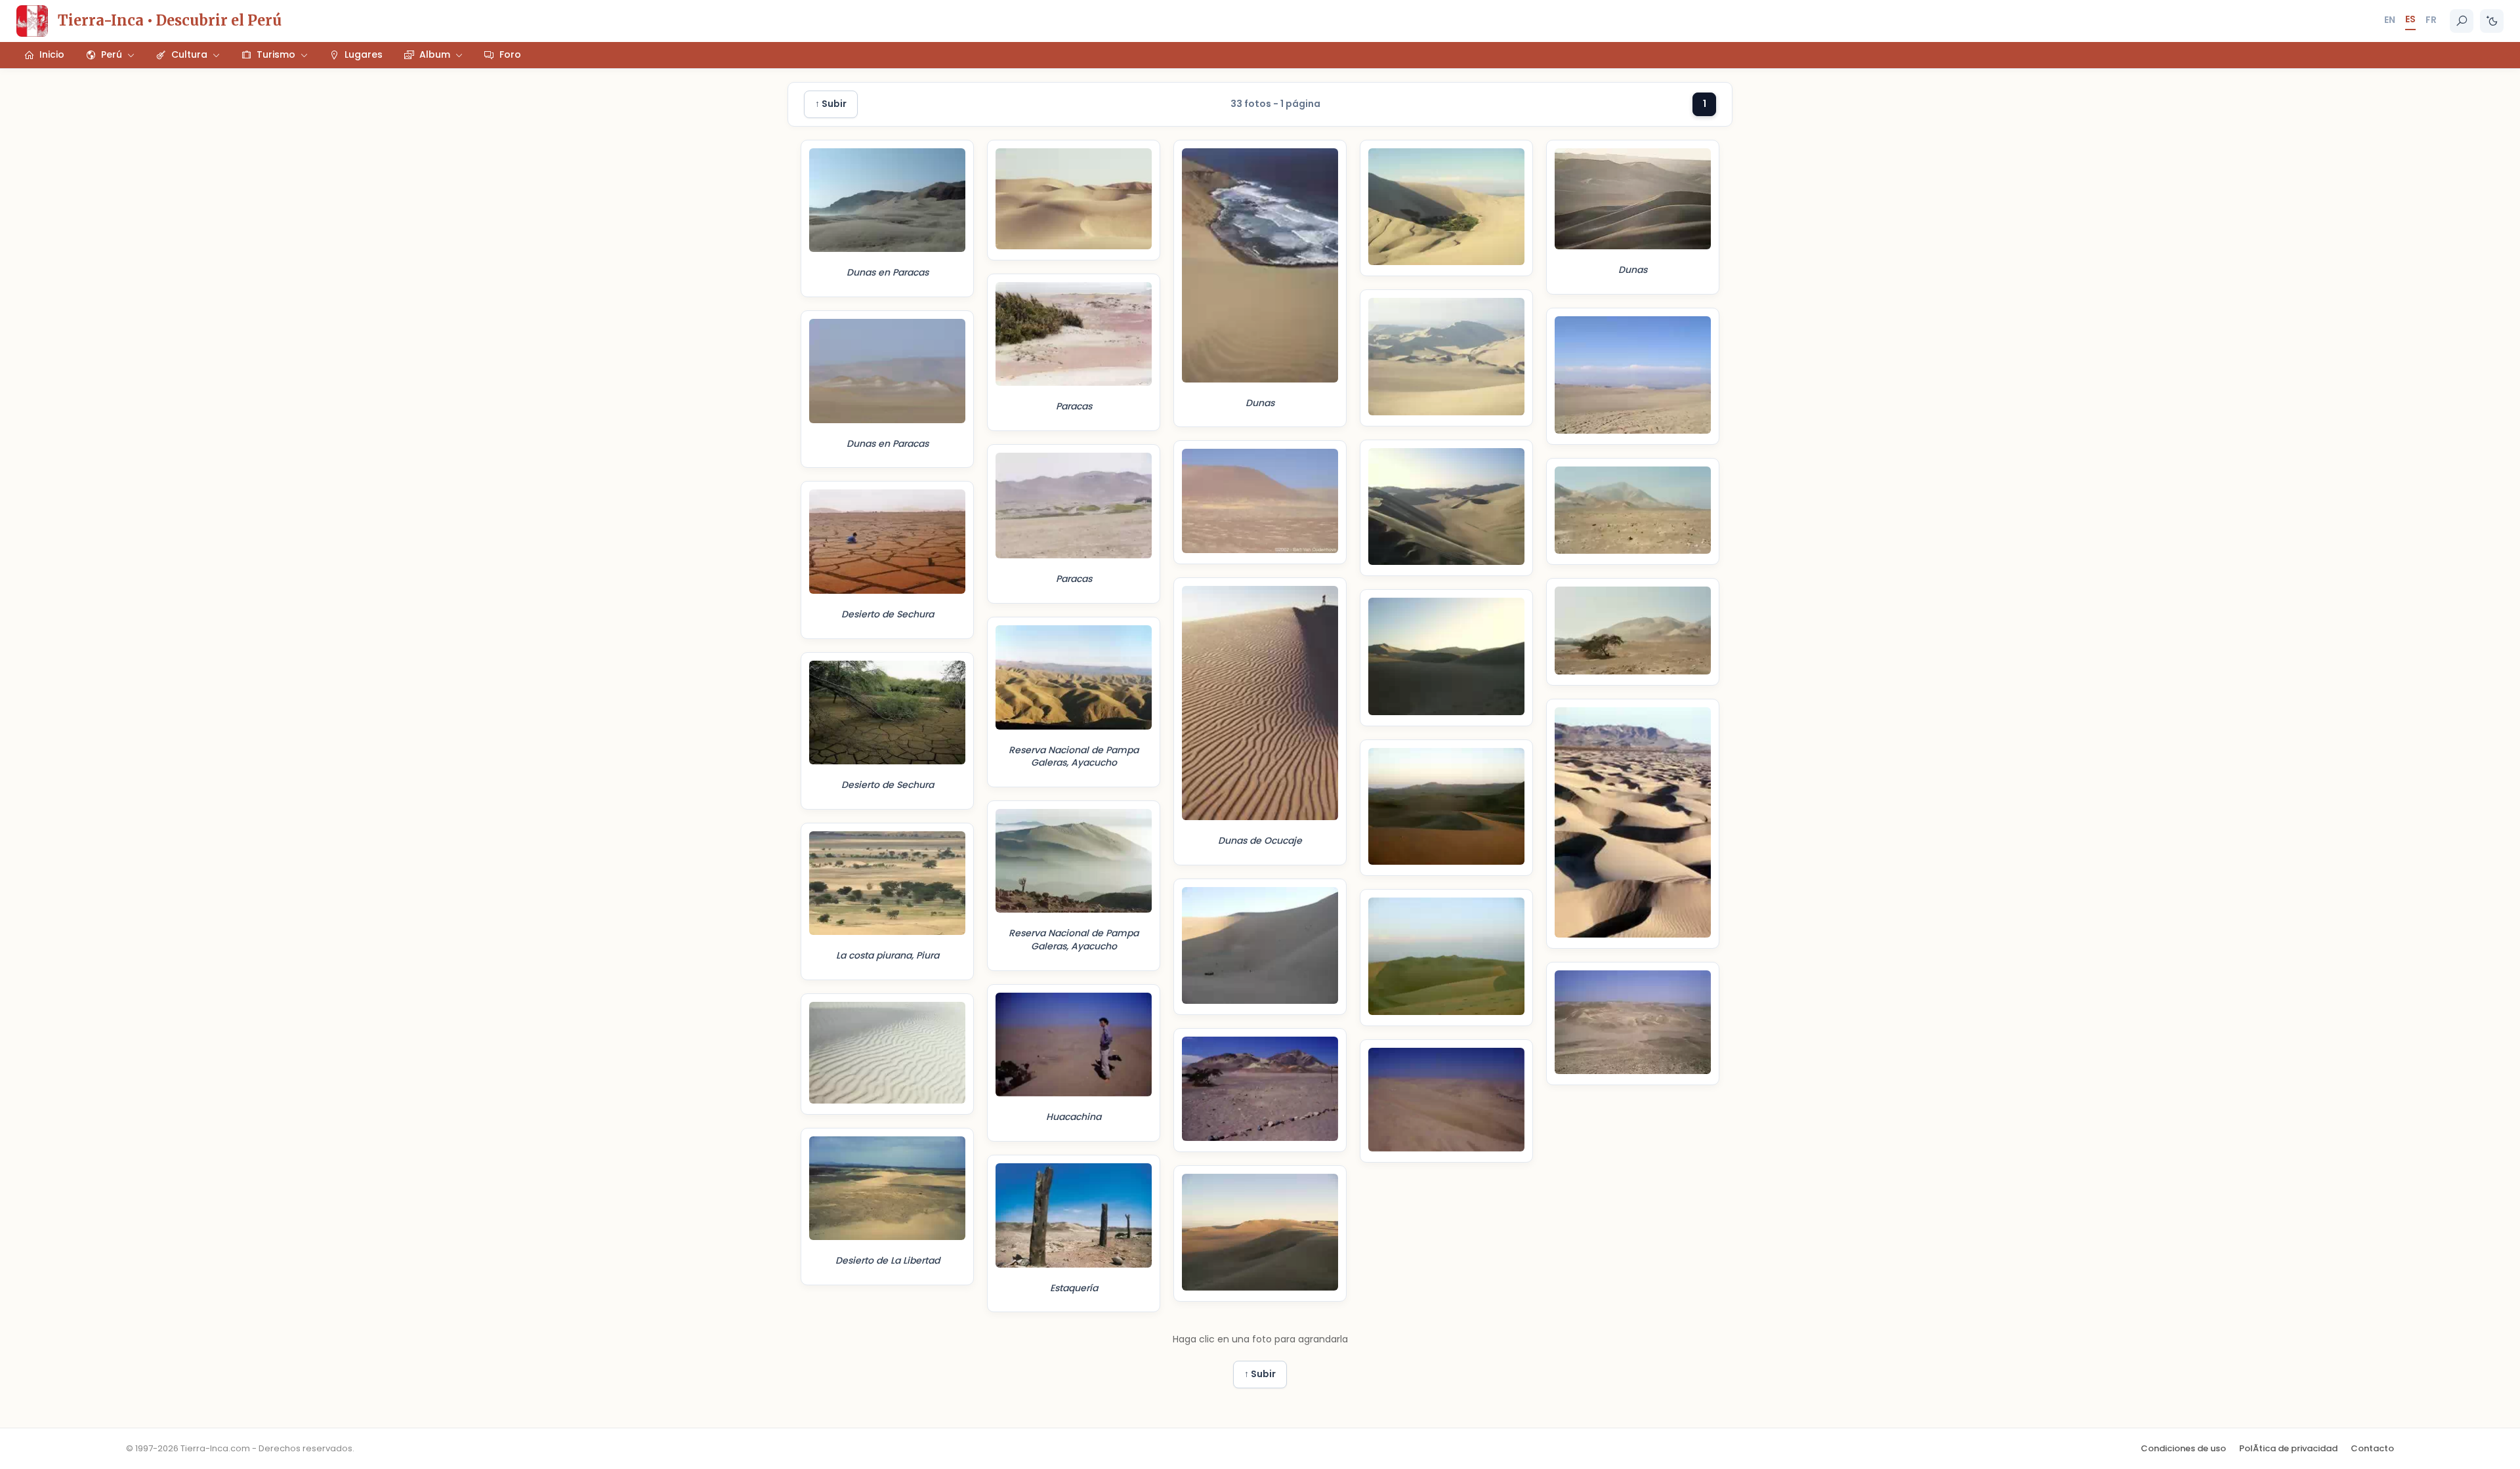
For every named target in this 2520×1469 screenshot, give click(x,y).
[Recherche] (2462, 21)
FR (2431, 20)
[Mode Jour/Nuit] (2492, 21)
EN (2390, 20)
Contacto (2372, 1448)
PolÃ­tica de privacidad (2288, 1448)
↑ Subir (831, 104)
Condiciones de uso (2183, 1448)
